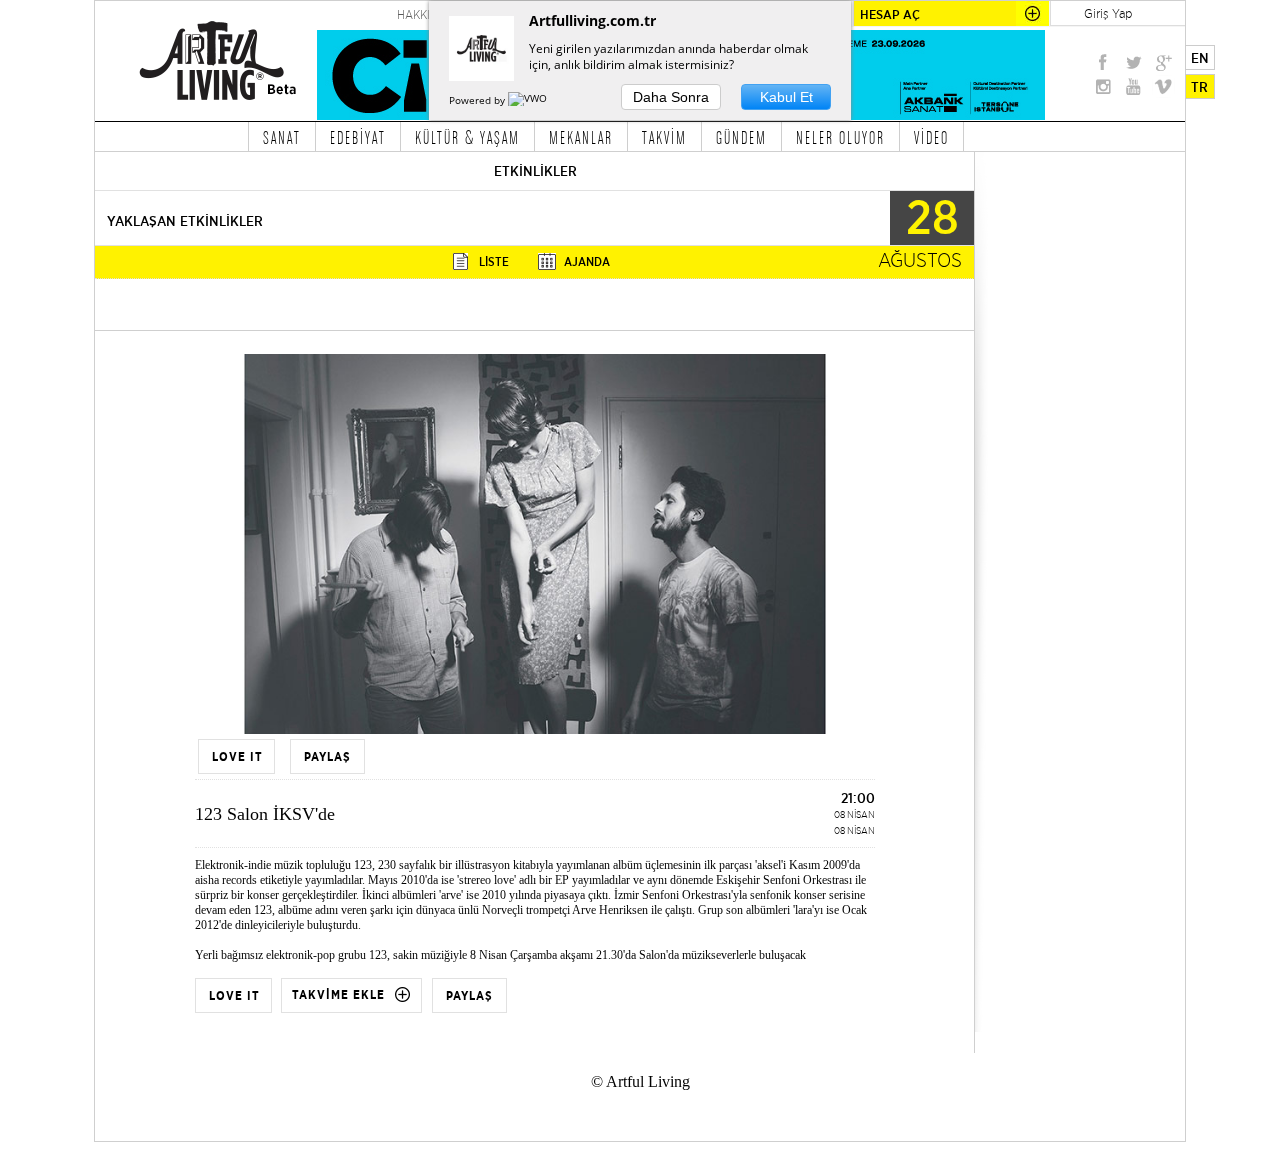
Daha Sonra (671, 97)
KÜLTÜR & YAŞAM (467, 137)
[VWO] (529, 100)
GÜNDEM (741, 137)
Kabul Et (786, 97)
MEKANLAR (581, 137)
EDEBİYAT (358, 137)
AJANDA (587, 261)
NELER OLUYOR (840, 137)
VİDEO (931, 137)
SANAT (282, 137)
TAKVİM (664, 137)
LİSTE (494, 261)
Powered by (478, 100)
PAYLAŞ (469, 996)
